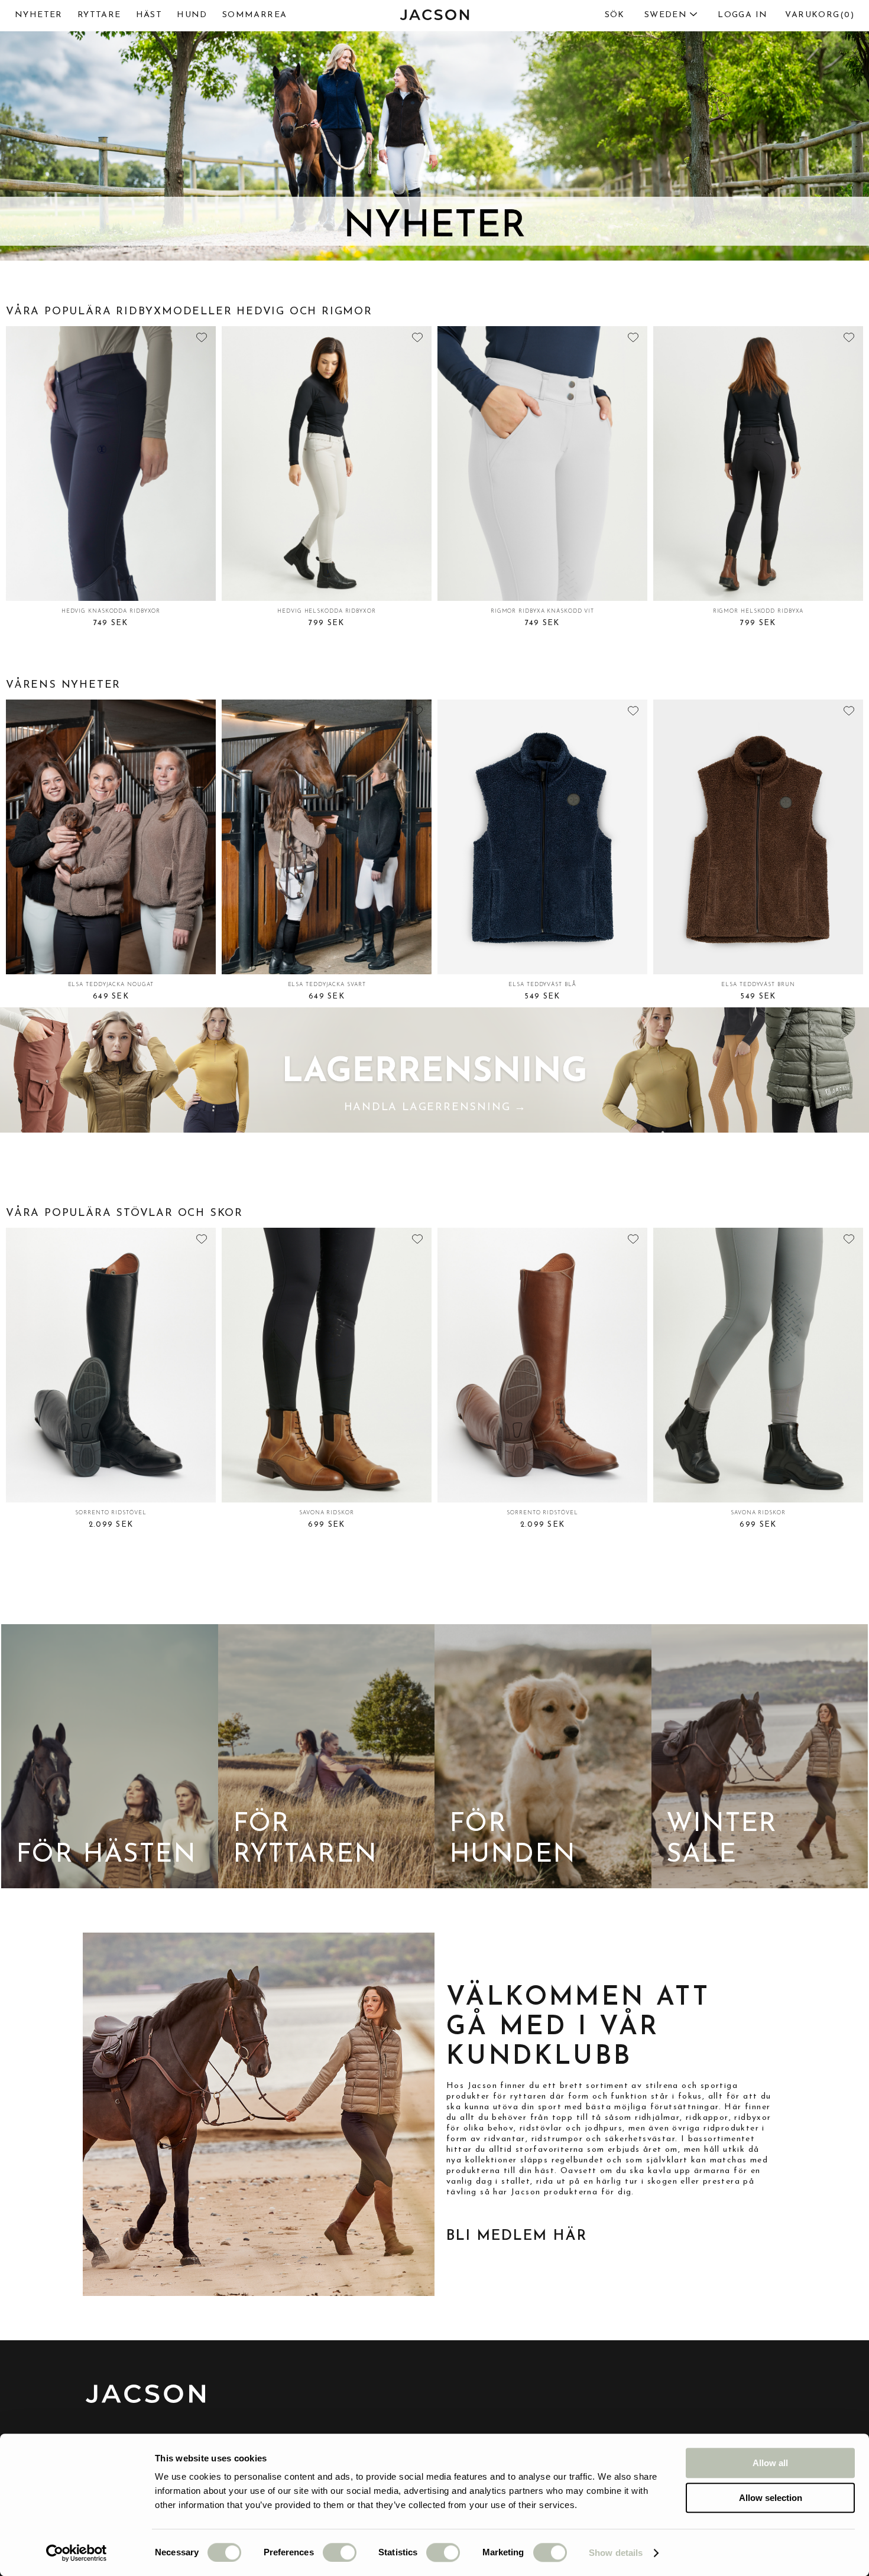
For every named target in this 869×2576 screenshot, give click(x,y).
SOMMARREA (255, 15)
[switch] (340, 2552)
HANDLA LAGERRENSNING (435, 1107)
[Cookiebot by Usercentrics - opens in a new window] (77, 2553)
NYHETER (39, 15)
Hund (192, 15)
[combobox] (646, 15)
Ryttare (99, 15)
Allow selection (771, 2498)
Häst (149, 15)
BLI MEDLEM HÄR (517, 2236)
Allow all (770, 2463)
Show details (616, 2553)
